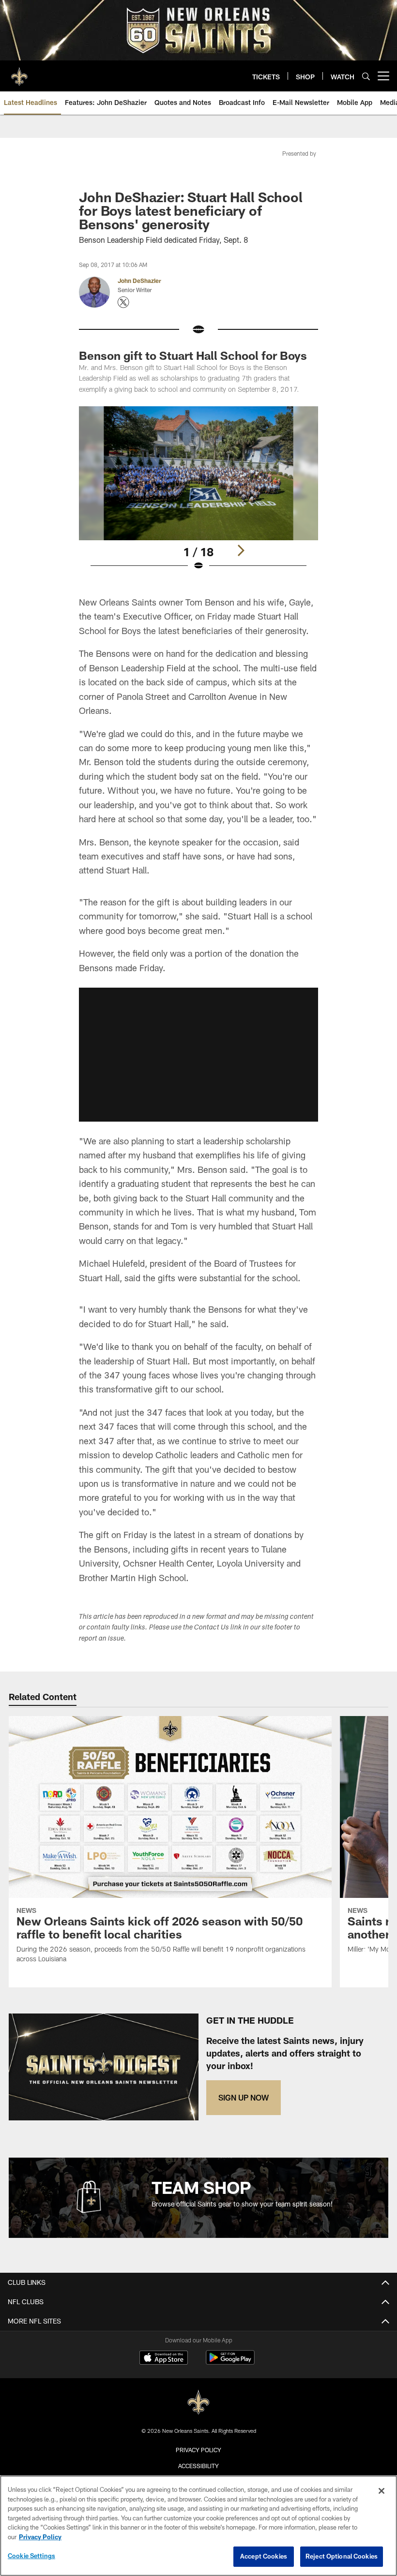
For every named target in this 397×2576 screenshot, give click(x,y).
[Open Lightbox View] (198, 495)
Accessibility (198, 2466)
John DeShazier (139, 281)
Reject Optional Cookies (342, 2556)
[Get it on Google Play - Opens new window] (230, 2362)
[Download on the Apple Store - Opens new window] (164, 2359)
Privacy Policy (198, 2450)
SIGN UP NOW (244, 2097)
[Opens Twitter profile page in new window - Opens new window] (123, 302)
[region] (198, 2526)
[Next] (241, 550)
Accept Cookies (264, 2556)
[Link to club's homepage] (19, 72)
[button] (198, 1054)
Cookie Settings (31, 2556)
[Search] (366, 76)
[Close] (382, 2491)
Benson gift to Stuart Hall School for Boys (193, 355)
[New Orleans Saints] (198, 2403)
